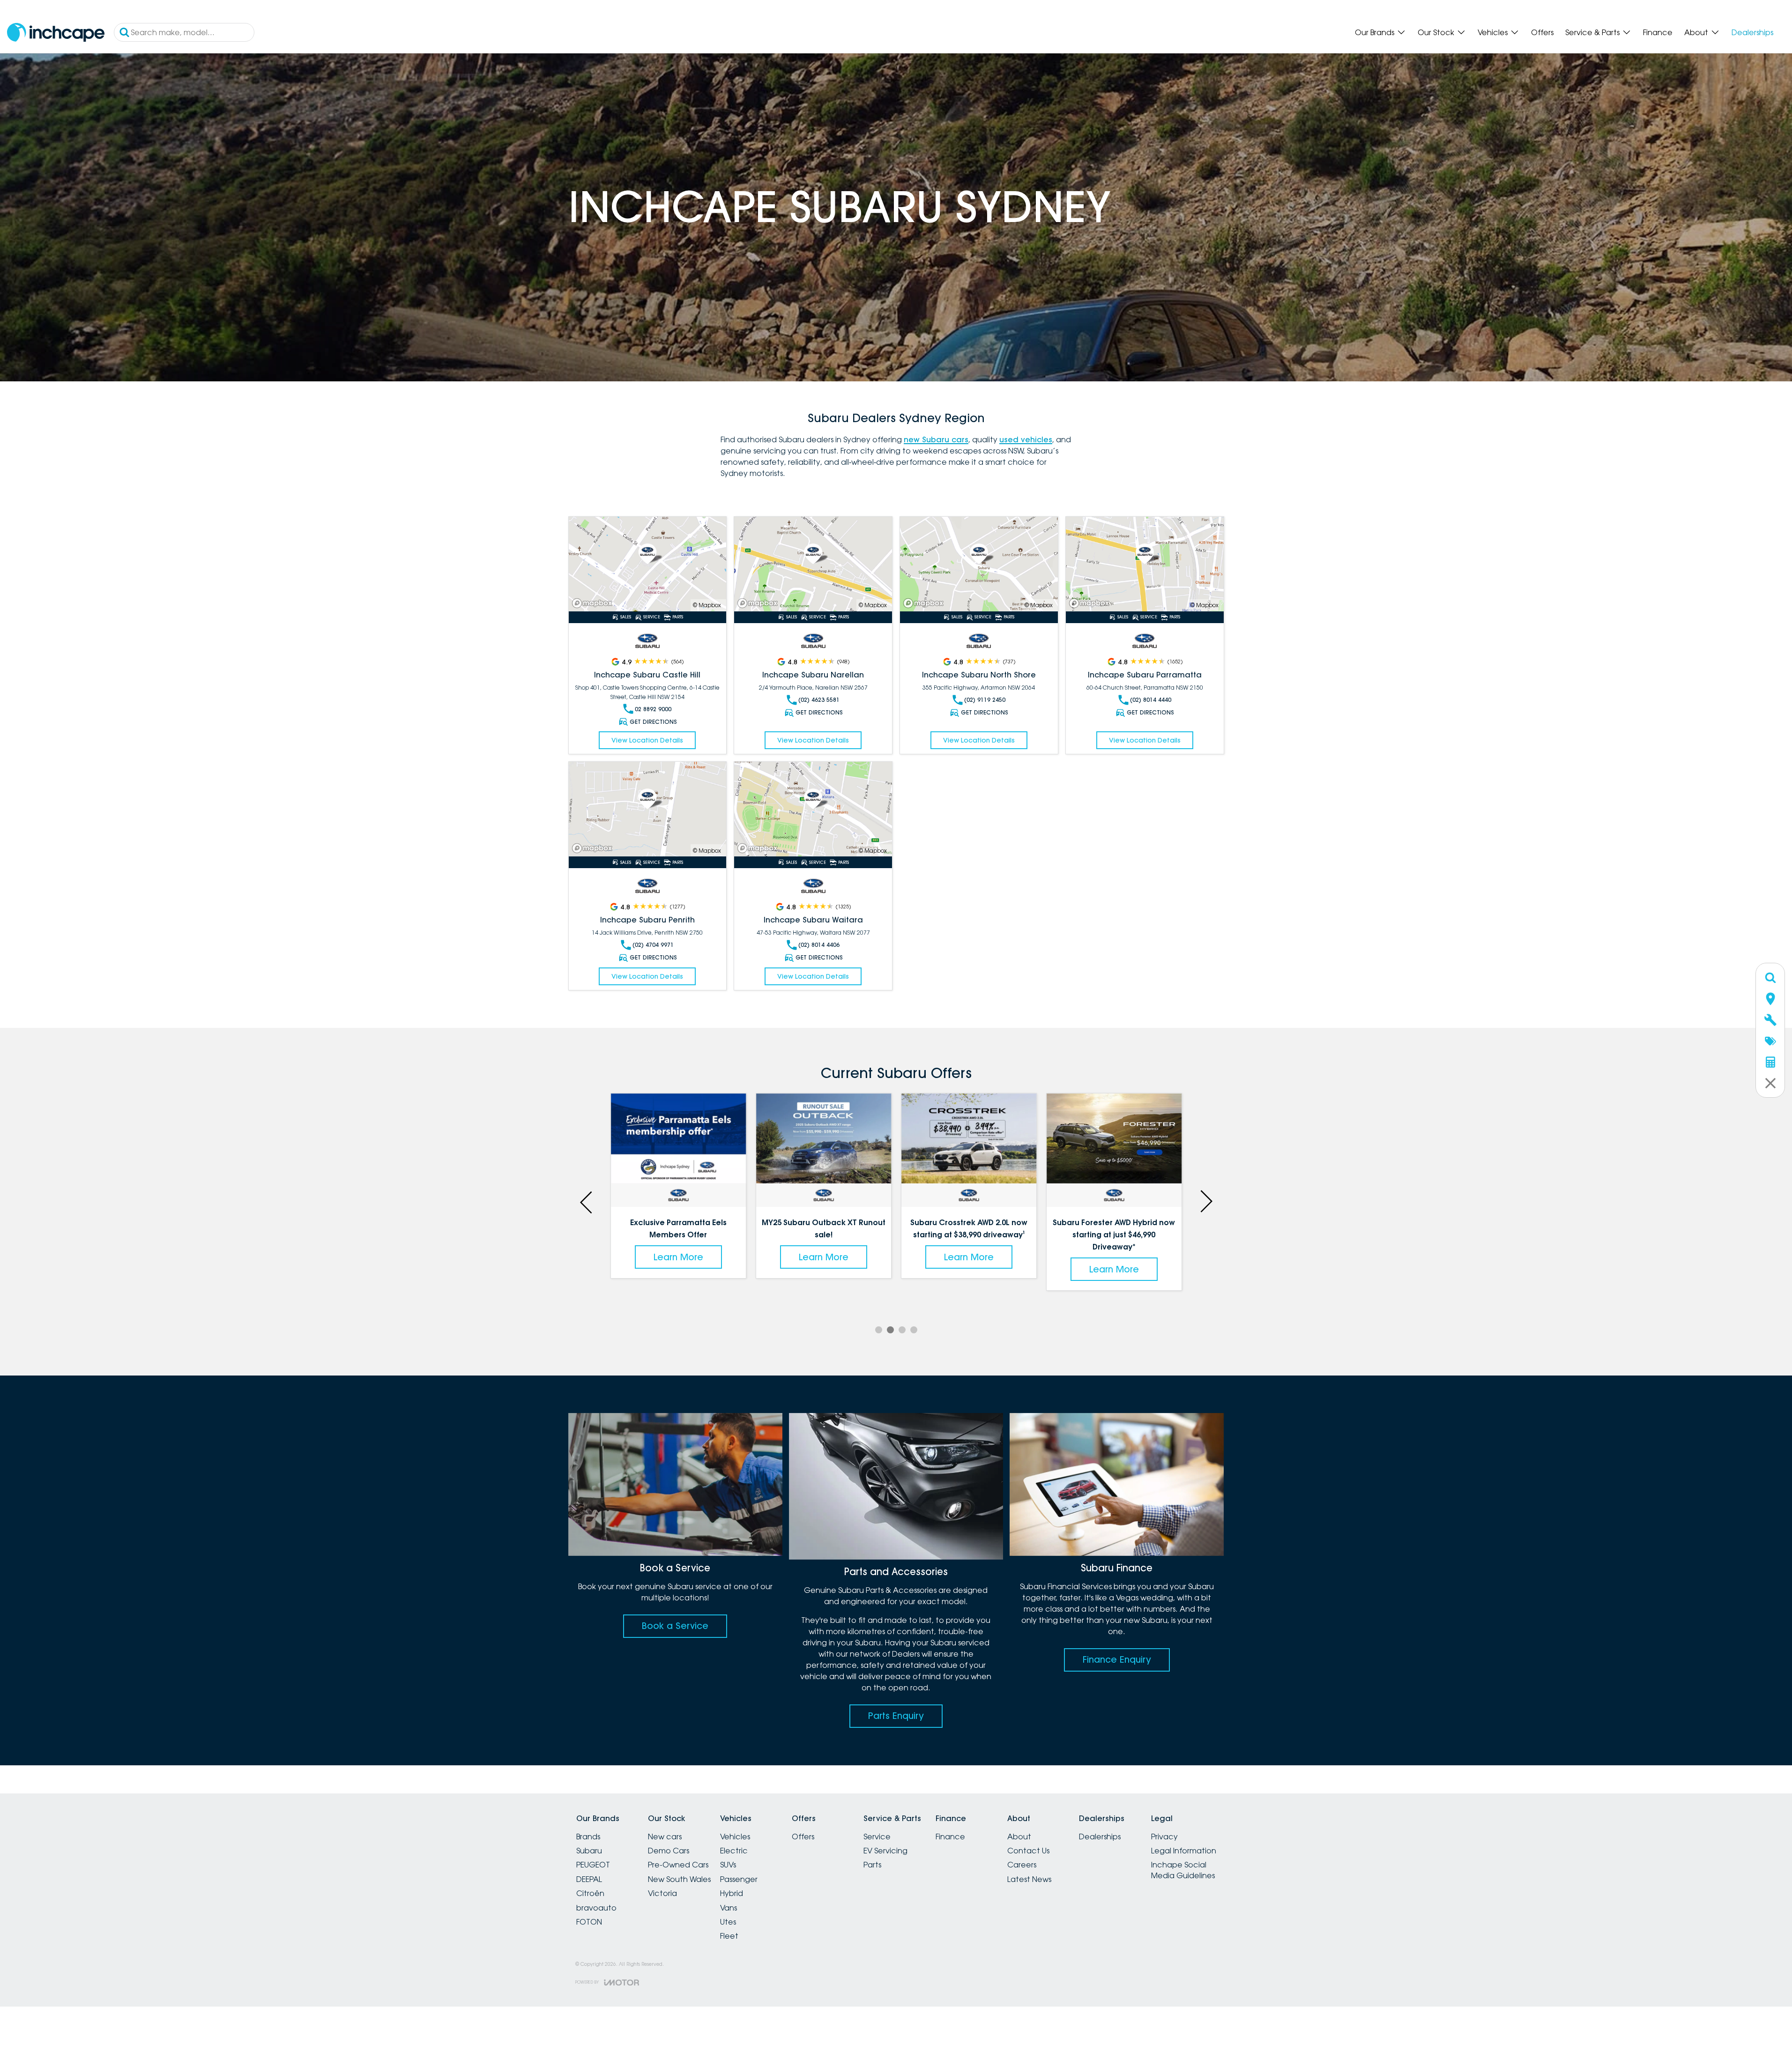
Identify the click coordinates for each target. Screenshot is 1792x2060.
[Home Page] (56, 33)
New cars (665, 1837)
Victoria (662, 1893)
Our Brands (1375, 32)
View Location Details (647, 740)
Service (877, 1837)
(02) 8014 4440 (1151, 700)
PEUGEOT (593, 1865)
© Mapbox (707, 605)
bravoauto (596, 1908)
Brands (588, 1837)
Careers (1022, 1865)
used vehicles (1026, 439)
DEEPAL (589, 1879)
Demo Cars (669, 1851)
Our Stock (1436, 32)
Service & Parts (1592, 32)
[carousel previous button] (587, 1201)
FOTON (589, 1922)
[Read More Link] (648, 564)
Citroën (590, 1893)
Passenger (739, 1879)
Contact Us (1028, 1851)
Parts (872, 1865)
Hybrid (732, 1893)
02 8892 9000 (653, 709)
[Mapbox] (594, 603)
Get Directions (653, 722)
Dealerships (1752, 32)
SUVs (728, 1865)
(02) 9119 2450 (985, 700)
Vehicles (1493, 32)
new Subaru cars (936, 439)
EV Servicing (885, 1851)
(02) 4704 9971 (653, 945)
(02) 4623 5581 (819, 700)
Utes (728, 1922)
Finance (1658, 32)
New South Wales (679, 1879)
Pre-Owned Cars (678, 1865)
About (1696, 32)
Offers (1542, 32)
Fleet (729, 1936)
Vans (729, 1908)
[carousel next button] (1205, 1201)
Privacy (1164, 1837)
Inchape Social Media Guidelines (1183, 1870)
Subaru (589, 1851)
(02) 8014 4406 (819, 945)
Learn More (681, 1257)
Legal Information (1184, 1851)
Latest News (1029, 1879)
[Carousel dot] (879, 1330)
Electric (734, 1851)
